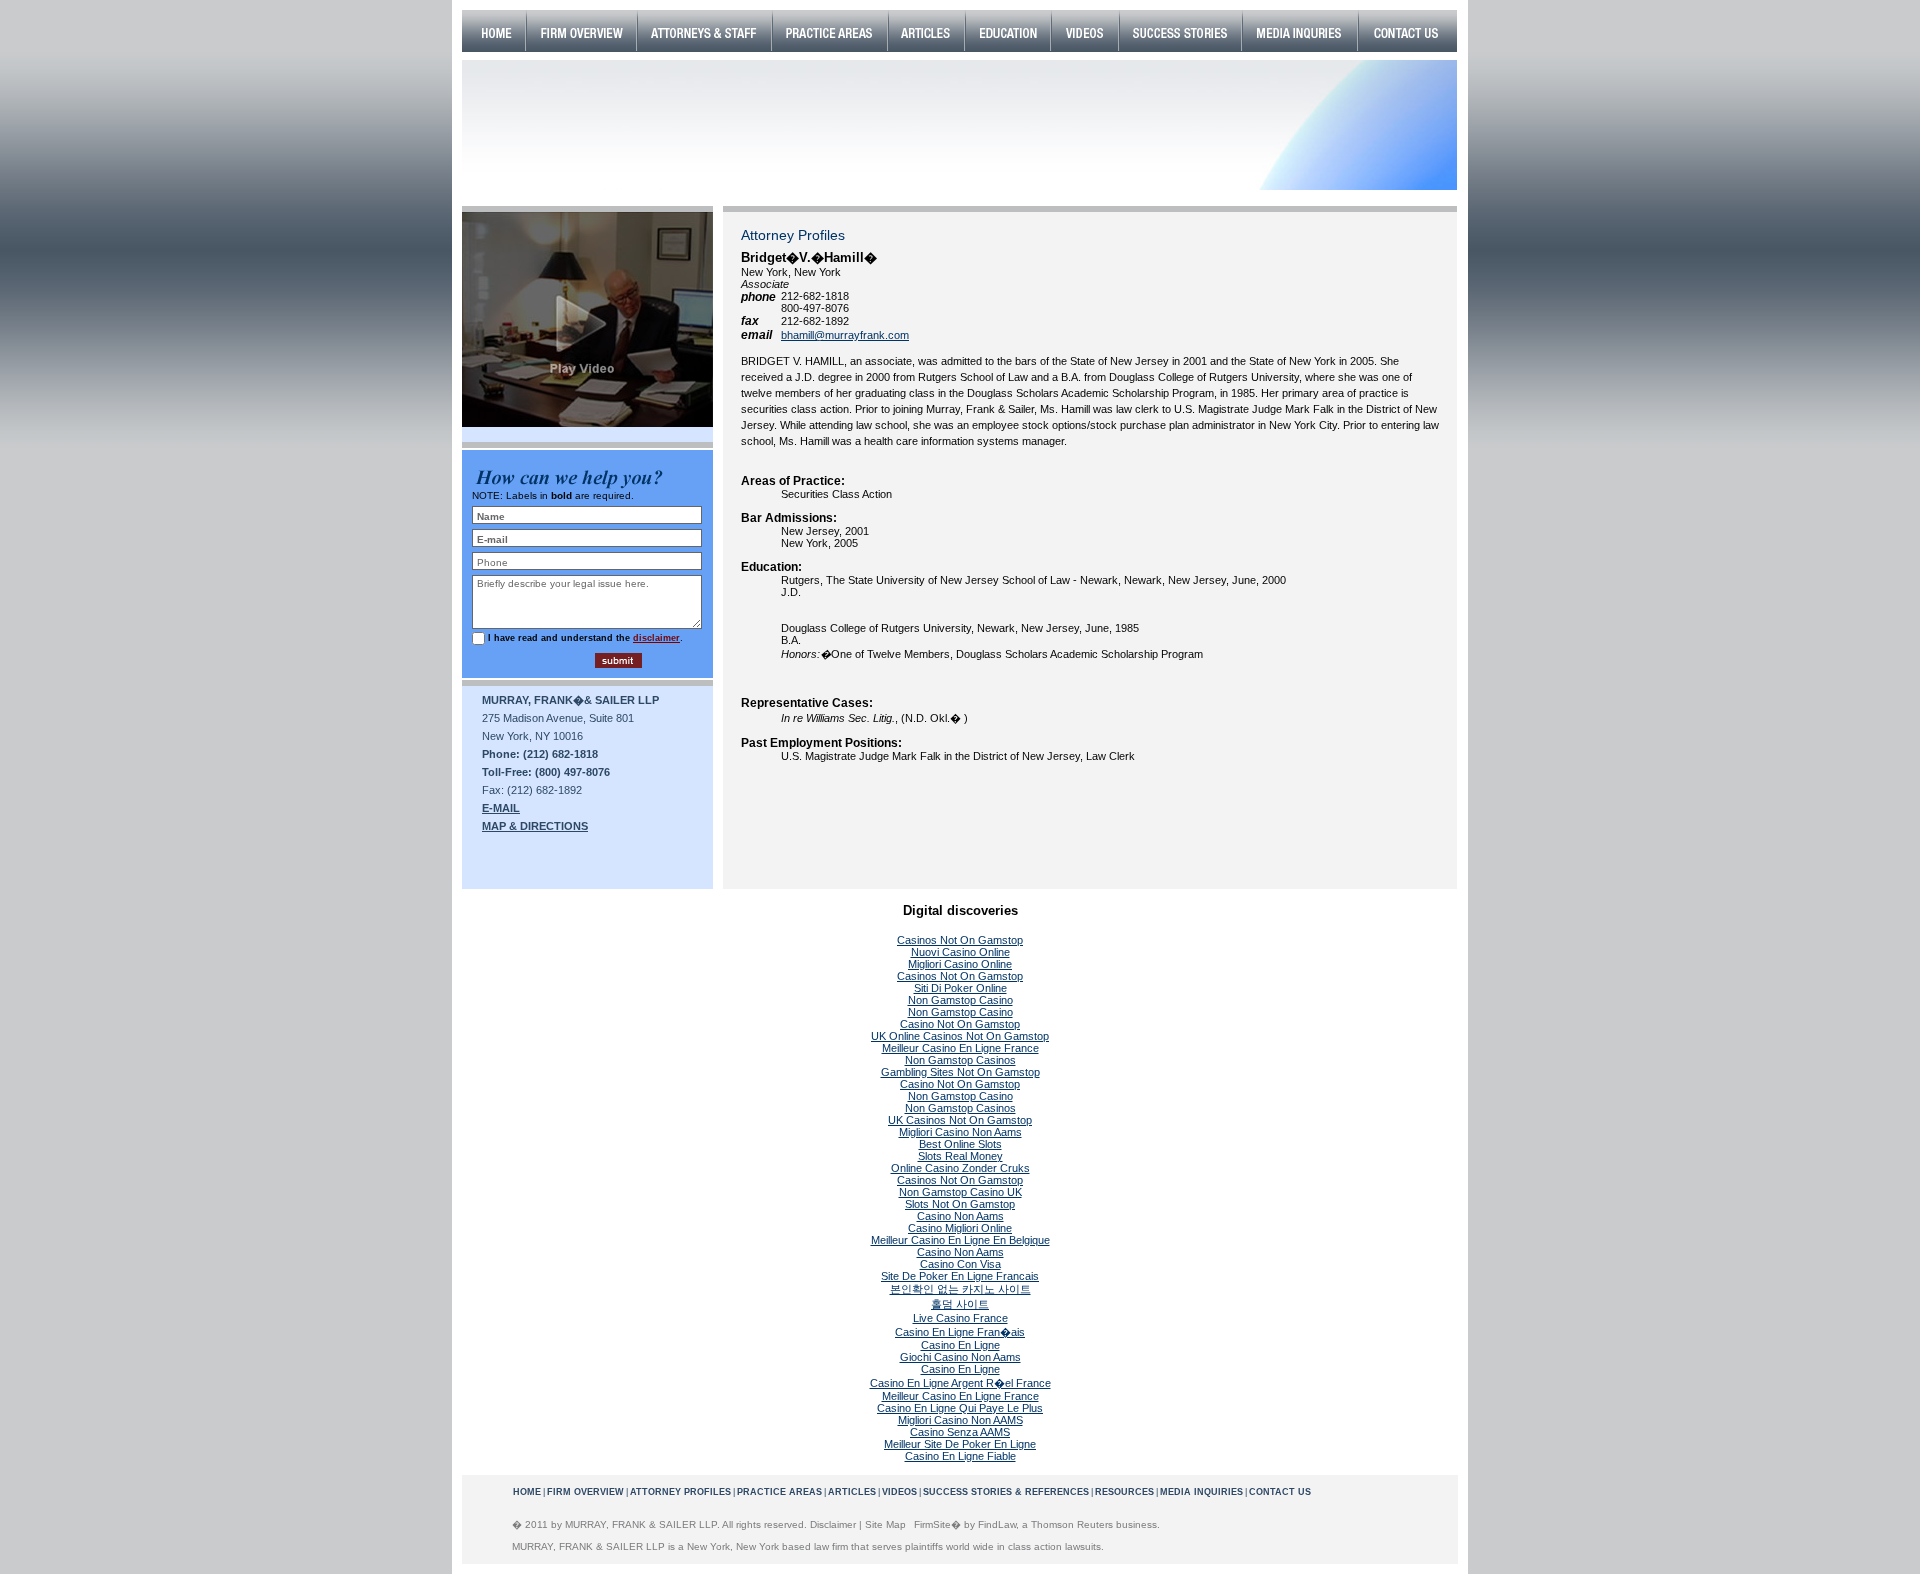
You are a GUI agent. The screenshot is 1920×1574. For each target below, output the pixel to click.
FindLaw (997, 1524)
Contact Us (1280, 1492)
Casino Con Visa (960, 1264)
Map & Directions (535, 826)
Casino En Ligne (960, 1345)
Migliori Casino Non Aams (960, 1132)
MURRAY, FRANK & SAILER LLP (641, 1524)
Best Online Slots (960, 1144)
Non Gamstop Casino (960, 1000)
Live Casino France (960, 1318)
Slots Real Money (960, 1156)
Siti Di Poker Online (960, 988)
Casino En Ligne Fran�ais (960, 1332)
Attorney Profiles (680, 1492)
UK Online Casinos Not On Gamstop (960, 1036)
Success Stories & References (1006, 1492)
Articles (852, 1492)
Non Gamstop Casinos (960, 1060)
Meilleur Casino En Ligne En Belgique (960, 1240)
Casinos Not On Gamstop (960, 940)
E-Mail (501, 808)
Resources (1124, 1492)
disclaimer (656, 638)
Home (527, 1492)
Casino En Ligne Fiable (960, 1456)
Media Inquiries (1201, 1492)
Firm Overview (585, 1492)
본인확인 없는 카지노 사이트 (960, 1289)
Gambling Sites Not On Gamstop (960, 1072)
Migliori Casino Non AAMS (960, 1420)
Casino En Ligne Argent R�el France (960, 1383)
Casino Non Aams (960, 1216)
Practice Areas (779, 1492)
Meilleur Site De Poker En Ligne (960, 1444)
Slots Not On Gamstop (960, 1204)
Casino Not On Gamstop (960, 1024)
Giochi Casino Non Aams (960, 1357)
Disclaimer (833, 1524)
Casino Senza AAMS (960, 1432)
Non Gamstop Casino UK (960, 1192)
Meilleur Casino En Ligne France (960, 1048)
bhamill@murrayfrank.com (845, 335)
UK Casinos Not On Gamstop (960, 1120)
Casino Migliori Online (960, 1228)
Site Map (885, 1524)
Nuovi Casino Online (960, 952)
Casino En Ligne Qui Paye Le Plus (960, 1408)
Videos (899, 1492)
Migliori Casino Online (960, 964)
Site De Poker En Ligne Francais (960, 1276)
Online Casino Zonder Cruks (960, 1168)
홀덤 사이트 (960, 1304)
